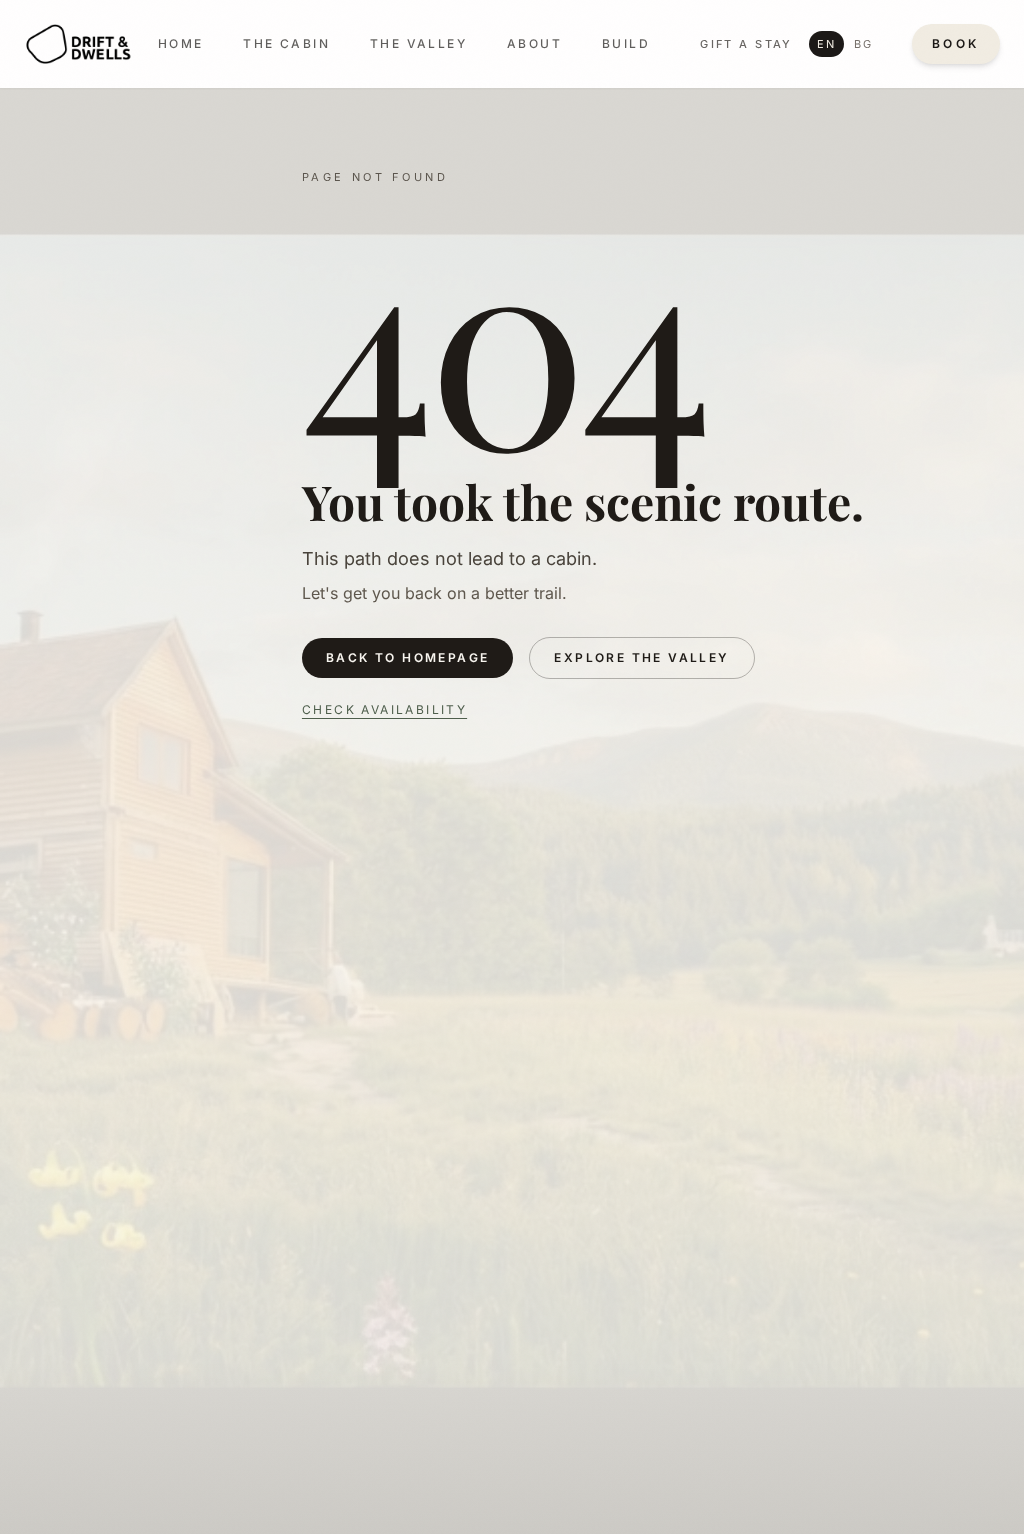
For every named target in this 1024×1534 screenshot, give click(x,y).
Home (181, 43)
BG (863, 44)
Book (956, 43)
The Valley (418, 43)
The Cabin (286, 43)
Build (626, 43)
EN (826, 44)
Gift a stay (746, 44)
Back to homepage (407, 657)
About (534, 43)
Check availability (384, 709)
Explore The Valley (641, 657)
